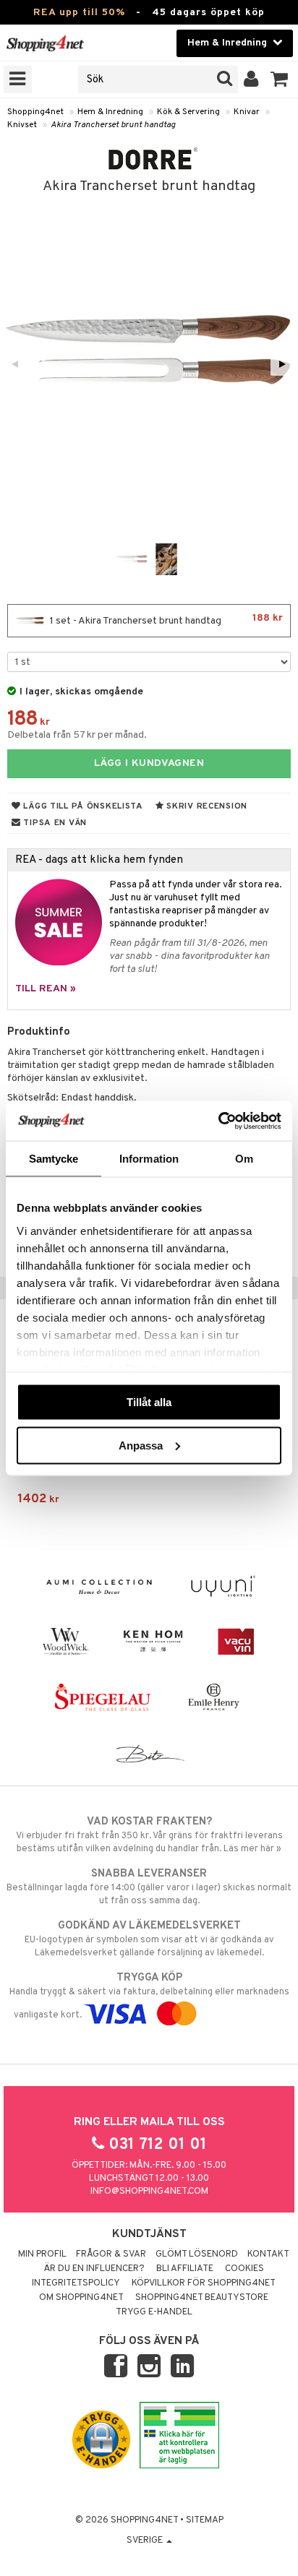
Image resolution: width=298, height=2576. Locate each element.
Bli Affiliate (185, 2269)
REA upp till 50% (79, 13)
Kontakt (268, 2254)
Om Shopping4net (81, 2298)
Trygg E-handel (154, 2312)
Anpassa (141, 1445)
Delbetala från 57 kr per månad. (77, 735)
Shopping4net (35, 112)
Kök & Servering (188, 112)
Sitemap (205, 2520)
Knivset (22, 125)
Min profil (42, 2254)
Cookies (244, 2269)
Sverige (146, 2541)
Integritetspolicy (76, 2283)
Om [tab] (244, 1159)
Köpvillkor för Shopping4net (204, 2283)
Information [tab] (149, 1159)
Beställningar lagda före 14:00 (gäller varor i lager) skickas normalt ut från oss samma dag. (149, 1887)
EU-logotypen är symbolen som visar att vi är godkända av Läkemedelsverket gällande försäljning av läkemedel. (149, 1939)
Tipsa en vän (54, 823)
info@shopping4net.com (149, 2192)
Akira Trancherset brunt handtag (113, 125)
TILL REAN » (46, 989)
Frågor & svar (111, 2254)
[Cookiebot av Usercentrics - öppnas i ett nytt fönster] (218, 1121)
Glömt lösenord (197, 2254)
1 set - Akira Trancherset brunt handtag (165, 620)
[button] (280, 79)
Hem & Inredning (110, 112)
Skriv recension (206, 806)
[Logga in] (251, 79)
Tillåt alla (149, 1402)
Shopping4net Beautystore (202, 2298)
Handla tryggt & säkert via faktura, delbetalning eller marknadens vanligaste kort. (149, 1996)
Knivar (247, 112)
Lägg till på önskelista (82, 806)
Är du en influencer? (94, 2269)
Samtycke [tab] (54, 1159)
